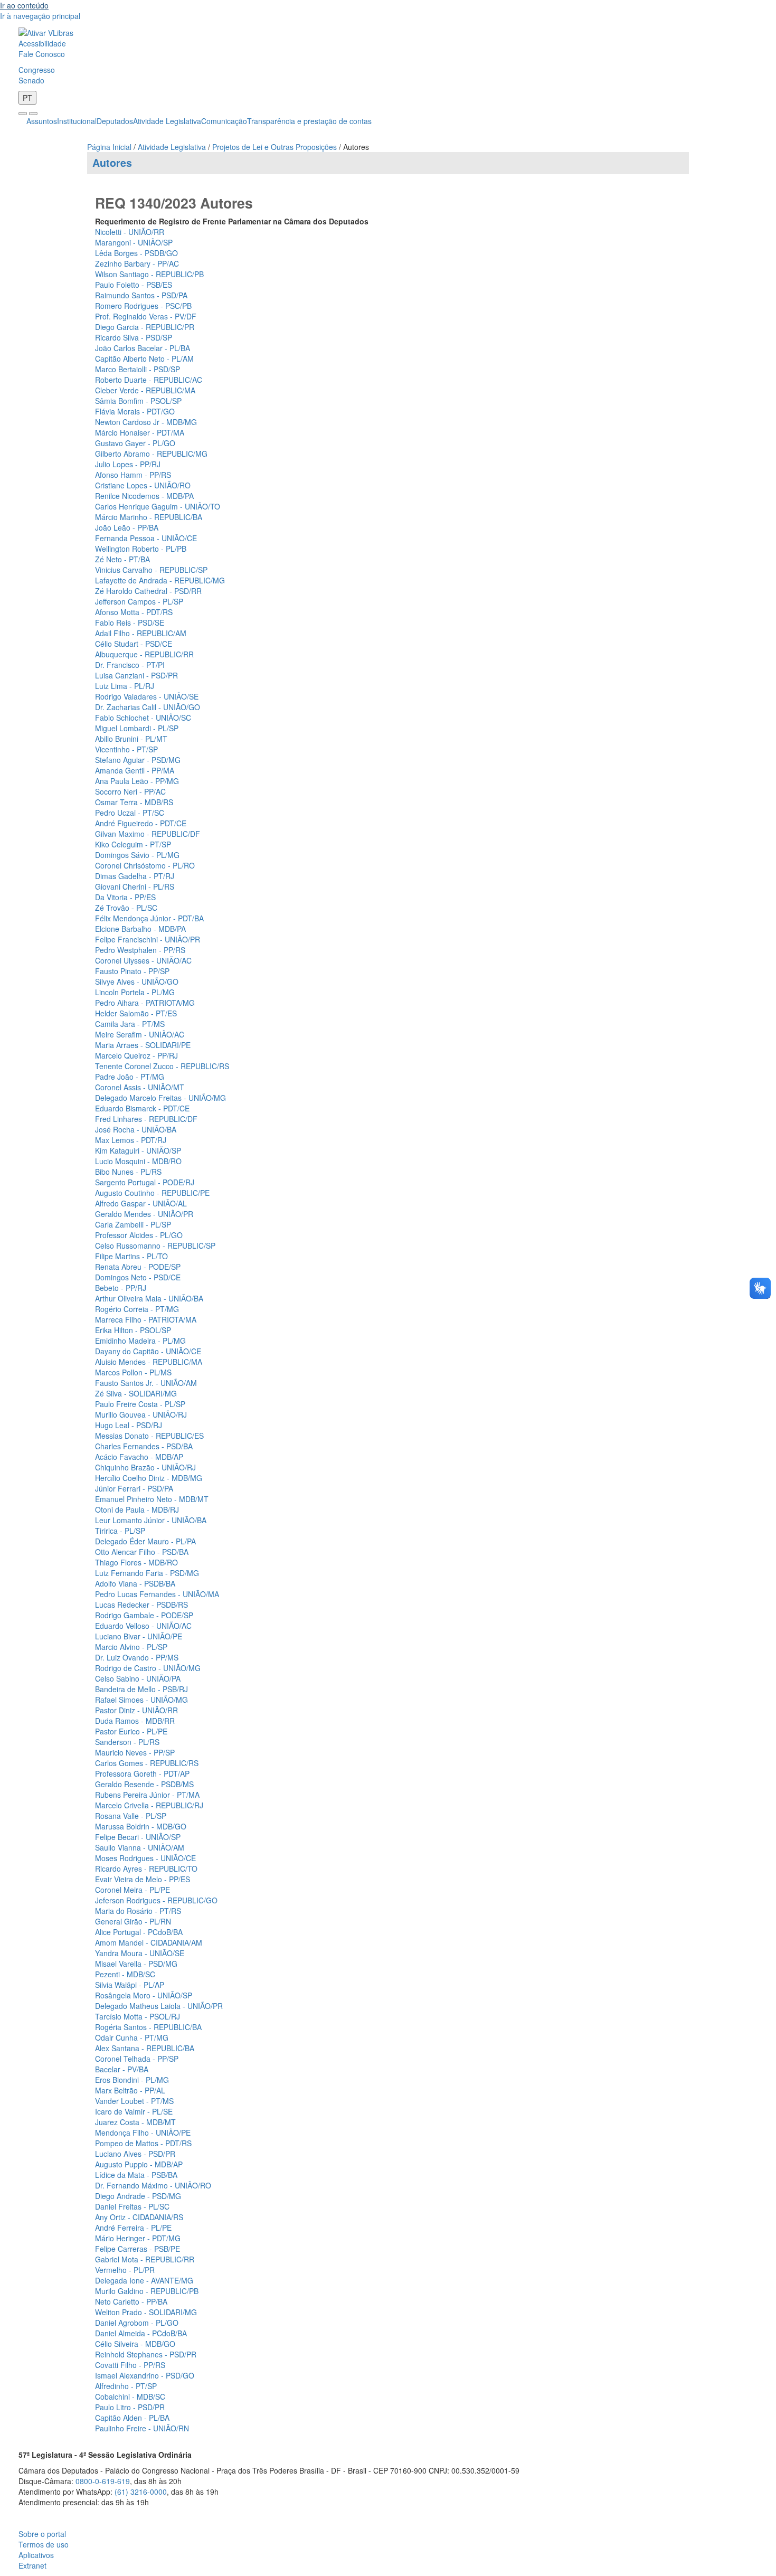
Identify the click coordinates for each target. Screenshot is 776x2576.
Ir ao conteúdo (24, 5)
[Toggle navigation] (23, 114)
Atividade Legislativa (167, 121)
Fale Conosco (42, 54)
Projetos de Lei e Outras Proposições (275, 147)
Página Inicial (109, 147)
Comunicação (224, 121)
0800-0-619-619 (103, 2481)
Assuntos (42, 121)
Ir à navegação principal (40, 16)
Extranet (32, 2565)
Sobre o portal (42, 2534)
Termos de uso (44, 2544)
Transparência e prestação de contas (309, 121)
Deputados (115, 121)
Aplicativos (36, 2555)
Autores (112, 163)
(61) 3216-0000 (141, 2492)
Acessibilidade (42, 43)
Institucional (77, 121)
